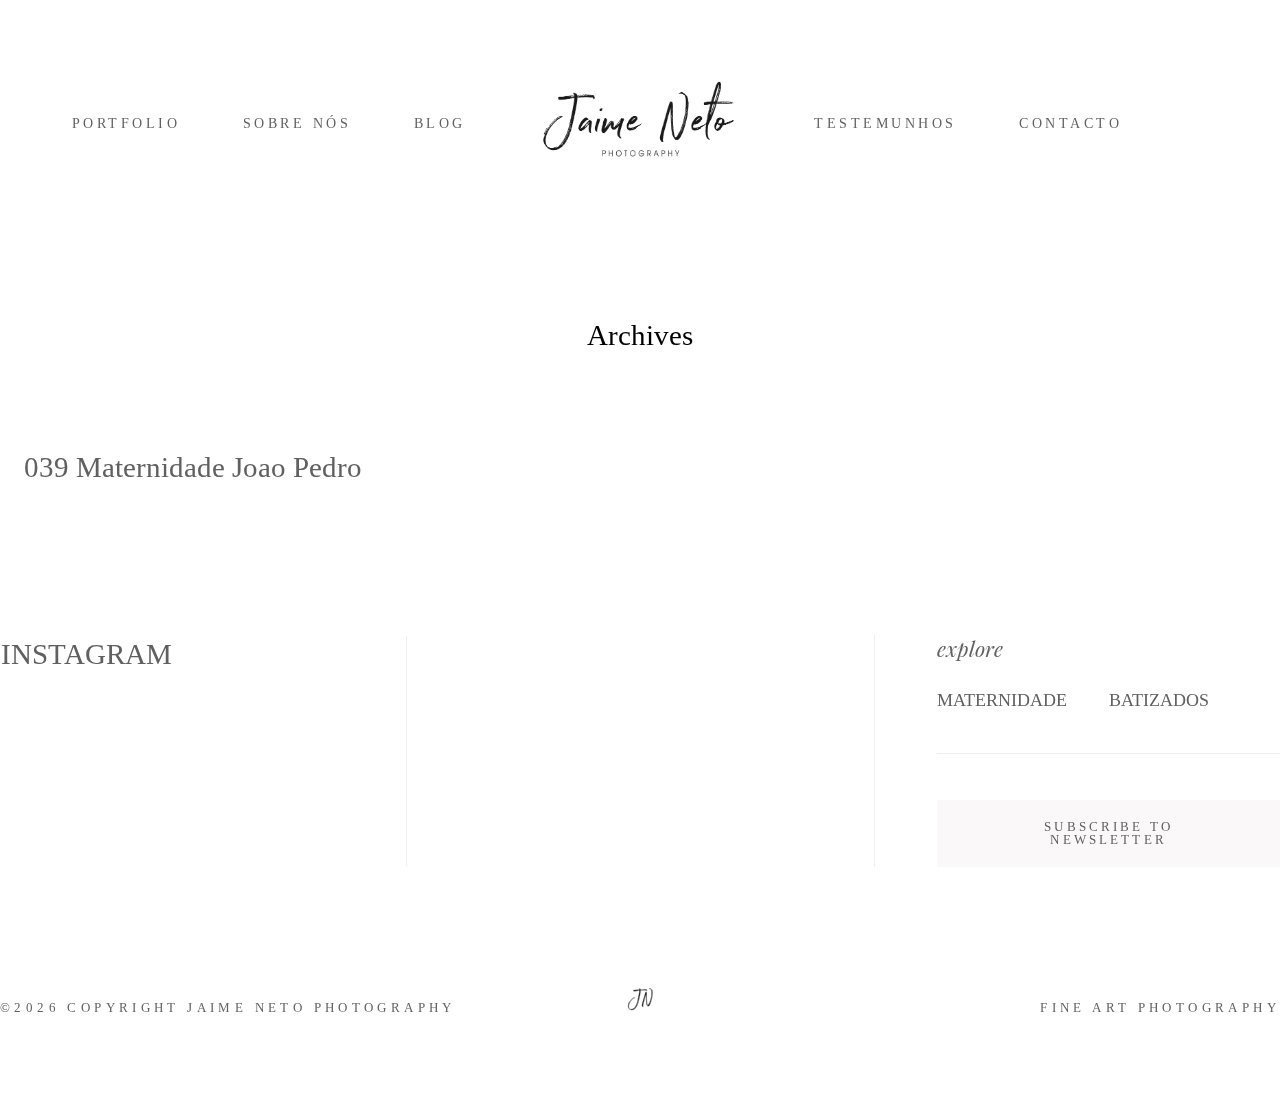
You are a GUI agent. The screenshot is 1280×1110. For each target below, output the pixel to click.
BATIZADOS (1159, 700)
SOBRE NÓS (297, 124)
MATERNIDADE (1002, 700)
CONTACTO (1070, 124)
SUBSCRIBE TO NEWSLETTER (1108, 833)
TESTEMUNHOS (885, 124)
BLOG (440, 124)
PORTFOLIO (126, 124)
